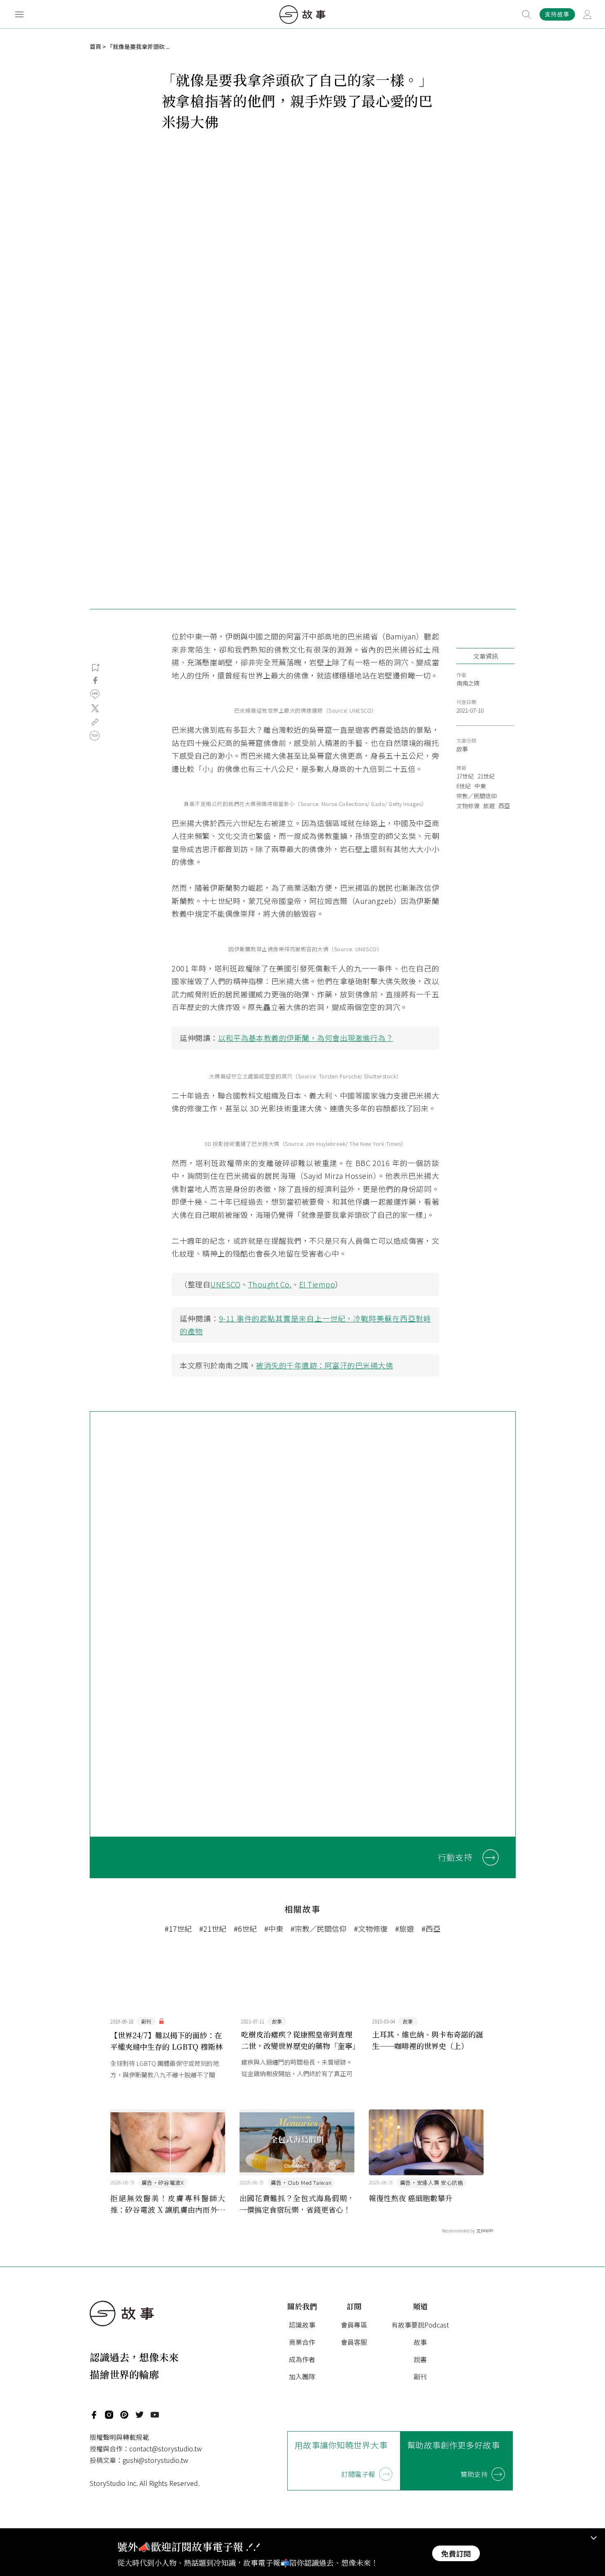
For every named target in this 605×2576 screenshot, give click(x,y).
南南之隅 (468, 683)
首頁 (95, 46)
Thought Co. (270, 1284)
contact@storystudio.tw (165, 2448)
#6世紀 (245, 1928)
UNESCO (225, 1284)
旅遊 (489, 806)
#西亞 (431, 1928)
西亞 (504, 806)
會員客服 (354, 2342)
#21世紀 (213, 1928)
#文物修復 (371, 1928)
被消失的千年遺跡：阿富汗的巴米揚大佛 (325, 1365)
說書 (420, 2359)
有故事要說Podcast (420, 2325)
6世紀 (464, 786)
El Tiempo (317, 1284)
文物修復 (468, 806)
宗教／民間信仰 (477, 796)
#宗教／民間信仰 (319, 1928)
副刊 (420, 2376)
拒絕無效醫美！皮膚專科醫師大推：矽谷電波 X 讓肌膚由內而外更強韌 (168, 2204)
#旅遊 (405, 1928)
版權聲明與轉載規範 (119, 2437)
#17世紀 (178, 1928)
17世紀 (465, 776)
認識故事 (302, 2325)
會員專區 (354, 2325)
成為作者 (302, 2359)
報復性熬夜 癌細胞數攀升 (411, 2198)
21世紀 (486, 776)
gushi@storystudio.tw (155, 2460)
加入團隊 (302, 2376)
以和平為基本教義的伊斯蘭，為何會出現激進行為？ (306, 1038)
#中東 (274, 1928)
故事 (462, 749)
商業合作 (302, 2342)
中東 (480, 786)
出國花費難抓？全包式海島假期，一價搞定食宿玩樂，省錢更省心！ (297, 2204)
